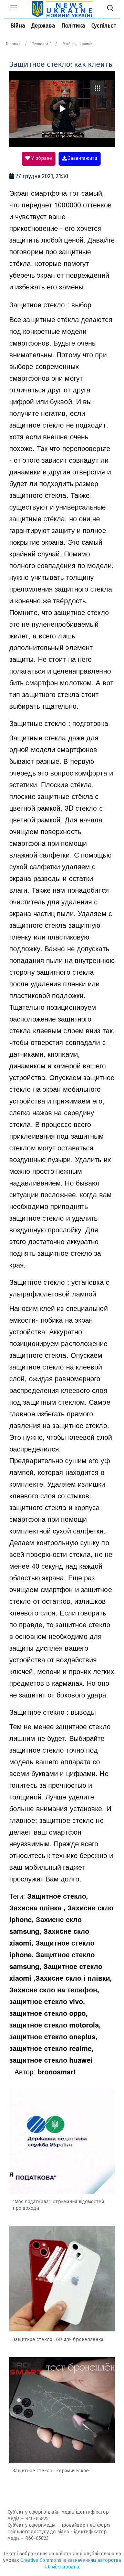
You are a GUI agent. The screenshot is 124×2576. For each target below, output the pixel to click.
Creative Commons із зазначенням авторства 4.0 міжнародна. (71, 2564)
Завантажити (82, 158)
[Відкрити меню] (14, 9)
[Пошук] (110, 9)
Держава (43, 26)
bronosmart (57, 2071)
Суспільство (107, 26)
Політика (73, 26)
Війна (18, 26)
